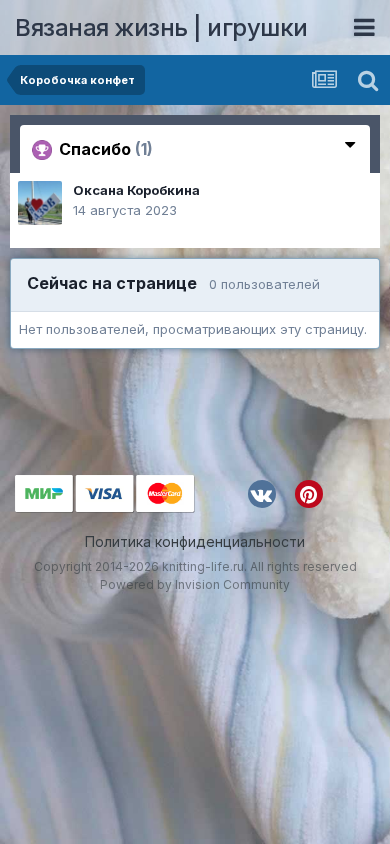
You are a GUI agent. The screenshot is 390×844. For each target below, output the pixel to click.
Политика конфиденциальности (195, 541)
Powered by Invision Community (195, 584)
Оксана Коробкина (136, 190)
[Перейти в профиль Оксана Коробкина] (40, 203)
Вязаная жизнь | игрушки (161, 27)
